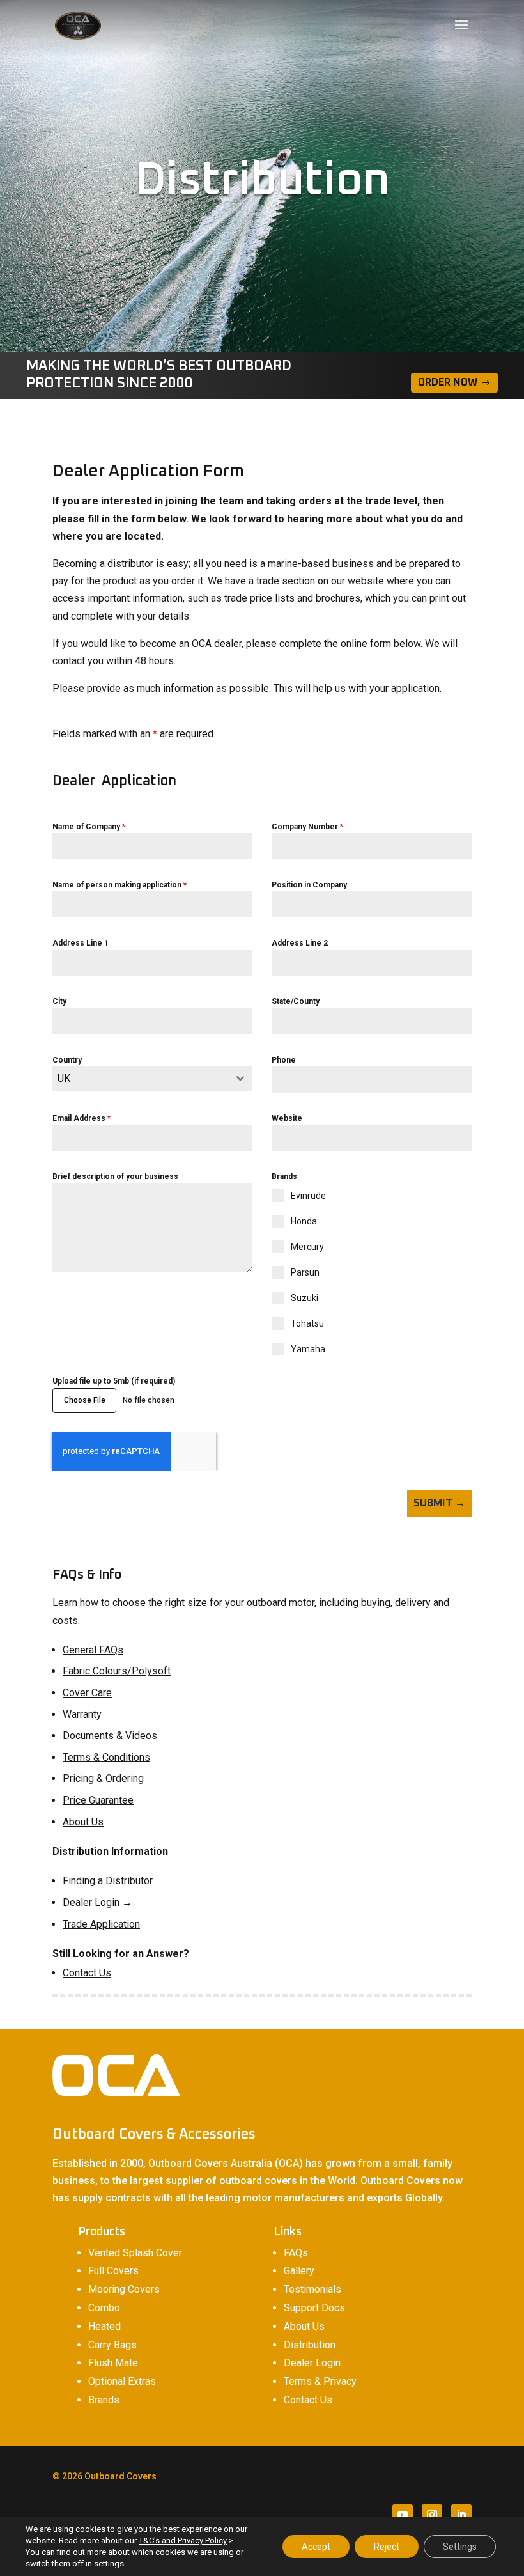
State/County (296, 1001)
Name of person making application (119, 885)
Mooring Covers (124, 2289)
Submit (433, 1503)
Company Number (307, 827)
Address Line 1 (81, 943)
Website (287, 1118)
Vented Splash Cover (135, 2253)
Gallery (299, 2271)
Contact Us (87, 1973)
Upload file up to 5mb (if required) (114, 1381)
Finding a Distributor (108, 1881)
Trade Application (101, 1924)
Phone (284, 1060)
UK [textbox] (64, 1078)
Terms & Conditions (106, 1757)
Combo (104, 2308)
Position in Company (309, 885)
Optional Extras (122, 2381)
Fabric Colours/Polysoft (117, 1671)
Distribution (310, 2345)
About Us (83, 1822)
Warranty (82, 1714)
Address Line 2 (300, 943)
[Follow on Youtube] (403, 2515)
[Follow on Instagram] (432, 2515)
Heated (104, 2326)
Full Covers (113, 2271)
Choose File (85, 1400)
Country (67, 1060)
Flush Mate (113, 2363)
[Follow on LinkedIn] (461, 2515)
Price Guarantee (98, 1800)
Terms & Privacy (320, 2381)
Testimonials (312, 2289)
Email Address (81, 1118)
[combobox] (152, 1079)
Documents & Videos (110, 1736)
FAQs (296, 2253)
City (59, 1001)
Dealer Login (91, 1902)
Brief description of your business (115, 1176)
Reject (387, 2547)
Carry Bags (112, 2345)
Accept (316, 2547)
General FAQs (93, 1650)
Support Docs (314, 2308)
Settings (460, 2547)
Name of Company (89, 827)
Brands (104, 2400)
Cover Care (87, 1693)
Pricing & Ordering (103, 1778)
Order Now (448, 382)
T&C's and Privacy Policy (183, 2541)
